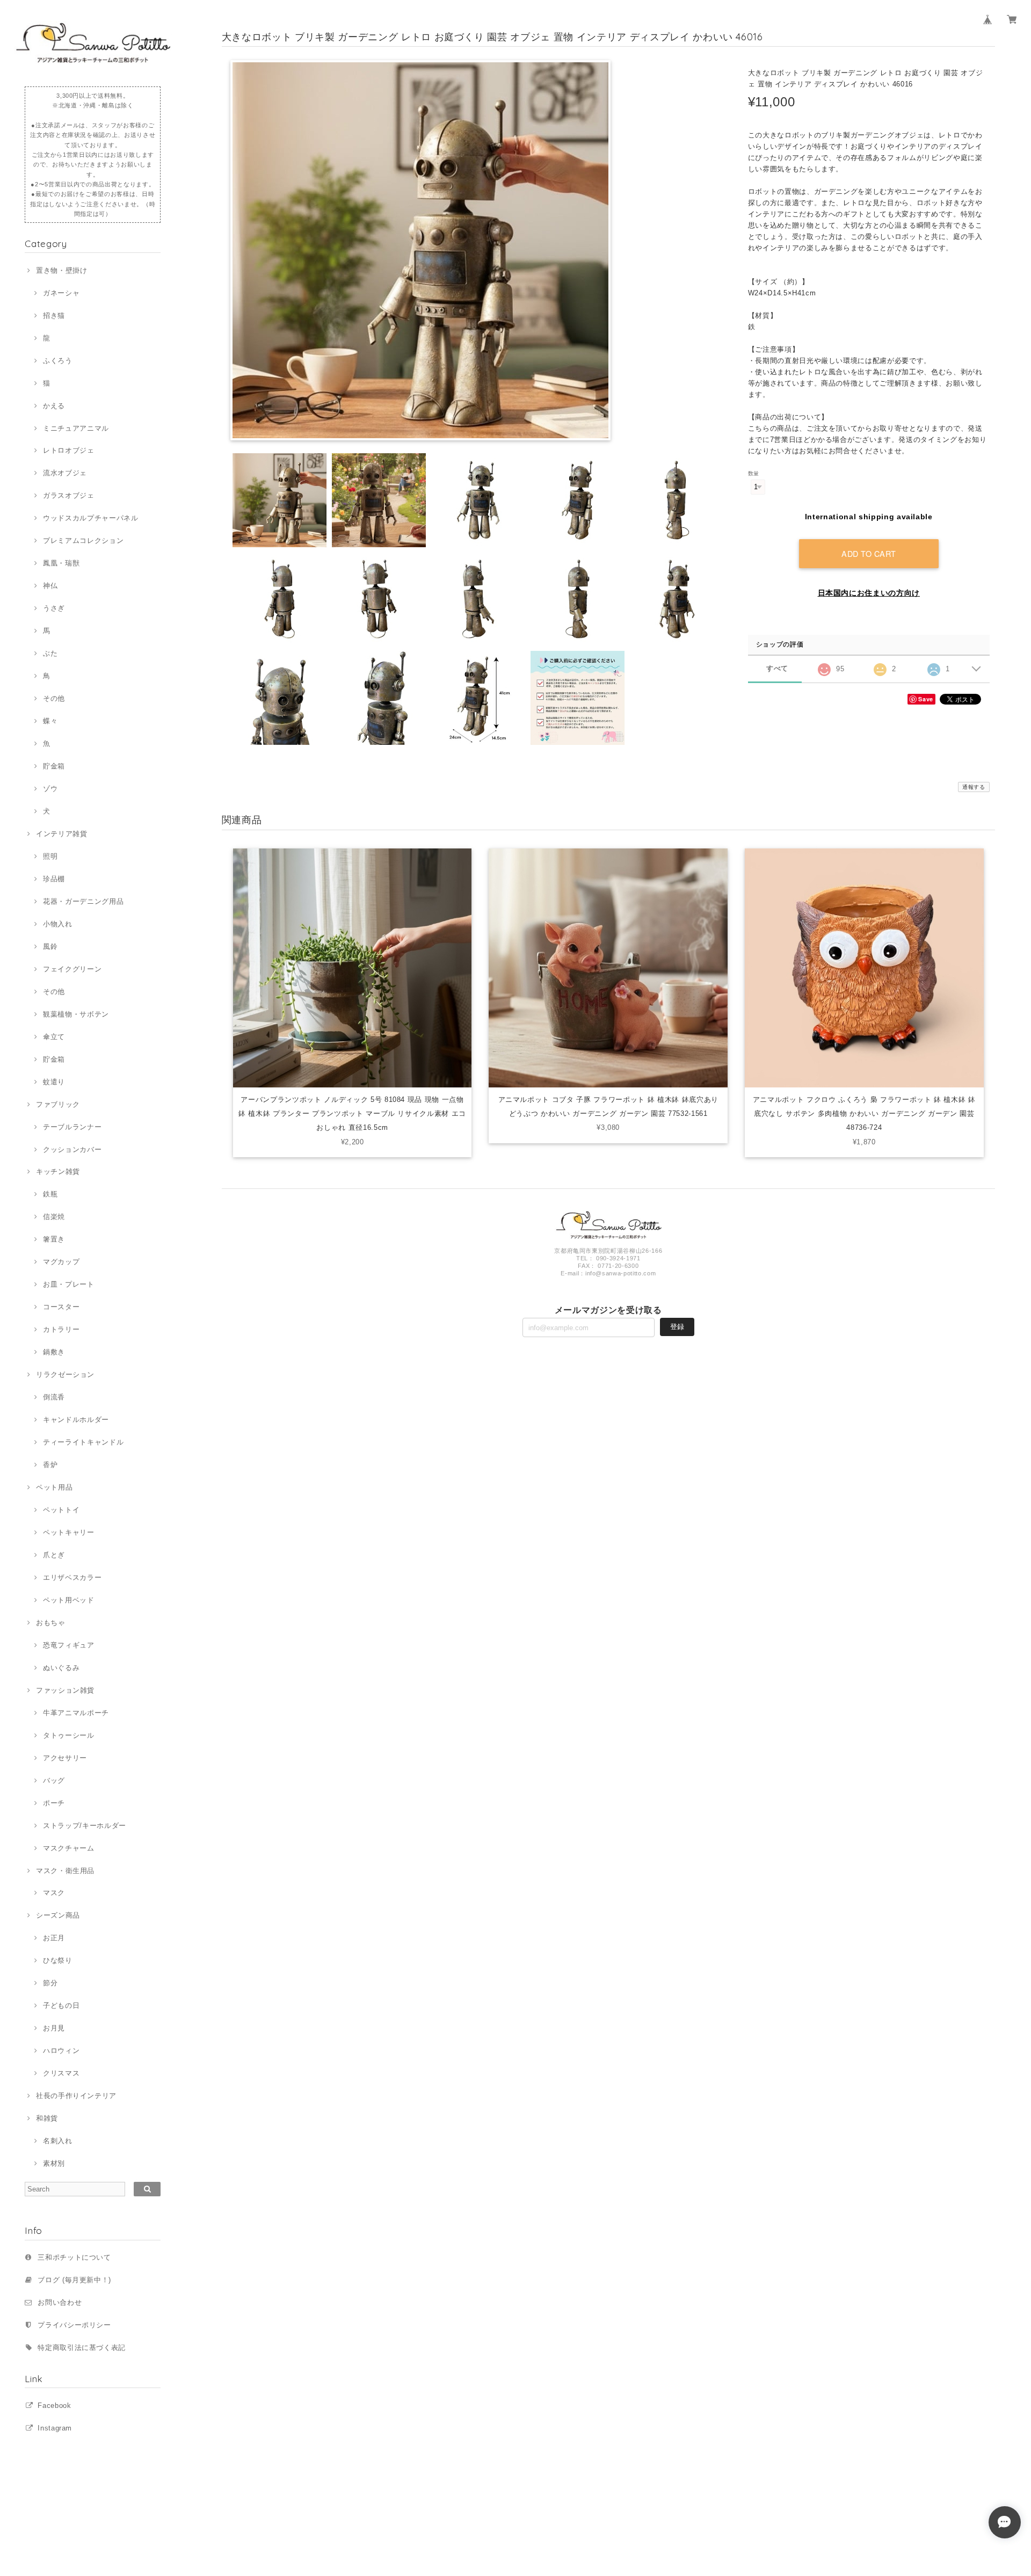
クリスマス (61, 2073)
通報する (974, 787)
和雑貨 (47, 2118)
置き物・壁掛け (61, 270)
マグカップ (61, 1262)
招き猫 (54, 315)
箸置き (54, 1239)
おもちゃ (50, 1623)
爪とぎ (54, 1555)
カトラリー (61, 1329)
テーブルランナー (72, 1127)
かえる (54, 406)
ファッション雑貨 (65, 1690)
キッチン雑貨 (58, 1171)
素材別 (54, 2163)
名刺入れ (57, 2141)
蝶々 (50, 721)
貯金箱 (54, 766)
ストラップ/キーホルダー (85, 1826)
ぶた (50, 653)
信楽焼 (54, 1217)
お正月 (54, 1938)
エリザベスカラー (72, 1577)
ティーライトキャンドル (83, 1442)
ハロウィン (61, 2051)
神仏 (50, 586)
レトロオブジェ (68, 450)
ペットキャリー (68, 1532)
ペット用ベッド (68, 1600)
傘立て (54, 1037)
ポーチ (54, 1803)
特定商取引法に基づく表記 (82, 2348)
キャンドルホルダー (76, 1420)
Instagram (55, 2428)
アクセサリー (65, 1758)
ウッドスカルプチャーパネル (90, 518)
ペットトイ (61, 1510)
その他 (54, 698)
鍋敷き (54, 1352)
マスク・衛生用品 (65, 1871)
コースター (61, 1307)
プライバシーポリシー (74, 2325)
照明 (50, 856)
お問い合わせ (60, 2302)
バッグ (54, 1780)
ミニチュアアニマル (76, 428)
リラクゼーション (65, 1374)
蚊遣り (54, 1082)
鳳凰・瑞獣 (61, 563)
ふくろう (57, 361)
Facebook (54, 2406)
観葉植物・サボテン (76, 1014)
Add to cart (869, 553)
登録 (677, 1327)
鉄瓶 (50, 1194)
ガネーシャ (61, 293)
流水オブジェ (65, 473)
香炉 (50, 1465)
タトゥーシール (68, 1735)
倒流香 (54, 1397)
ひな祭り (57, 1960)
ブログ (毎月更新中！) (74, 2280)
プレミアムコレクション (83, 540)
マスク (54, 1893)
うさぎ (54, 608)
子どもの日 (61, 2005)
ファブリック (58, 1104)
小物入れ (57, 924)
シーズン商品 (58, 1915)
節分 (50, 1983)
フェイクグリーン (72, 969)
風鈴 (50, 946)
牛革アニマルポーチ (76, 1713)
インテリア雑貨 (61, 834)
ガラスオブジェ (68, 495)
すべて (777, 668)
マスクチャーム (68, 1848)
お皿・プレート (68, 1284)
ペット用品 (54, 1487)
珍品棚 (54, 879)
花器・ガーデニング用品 (83, 901)
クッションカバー (72, 1149)
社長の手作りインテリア (76, 2096)
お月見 (54, 2028)
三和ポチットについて (74, 2257)
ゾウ (50, 789)
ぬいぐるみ (61, 1668)
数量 (754, 473)
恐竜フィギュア (68, 1645)
